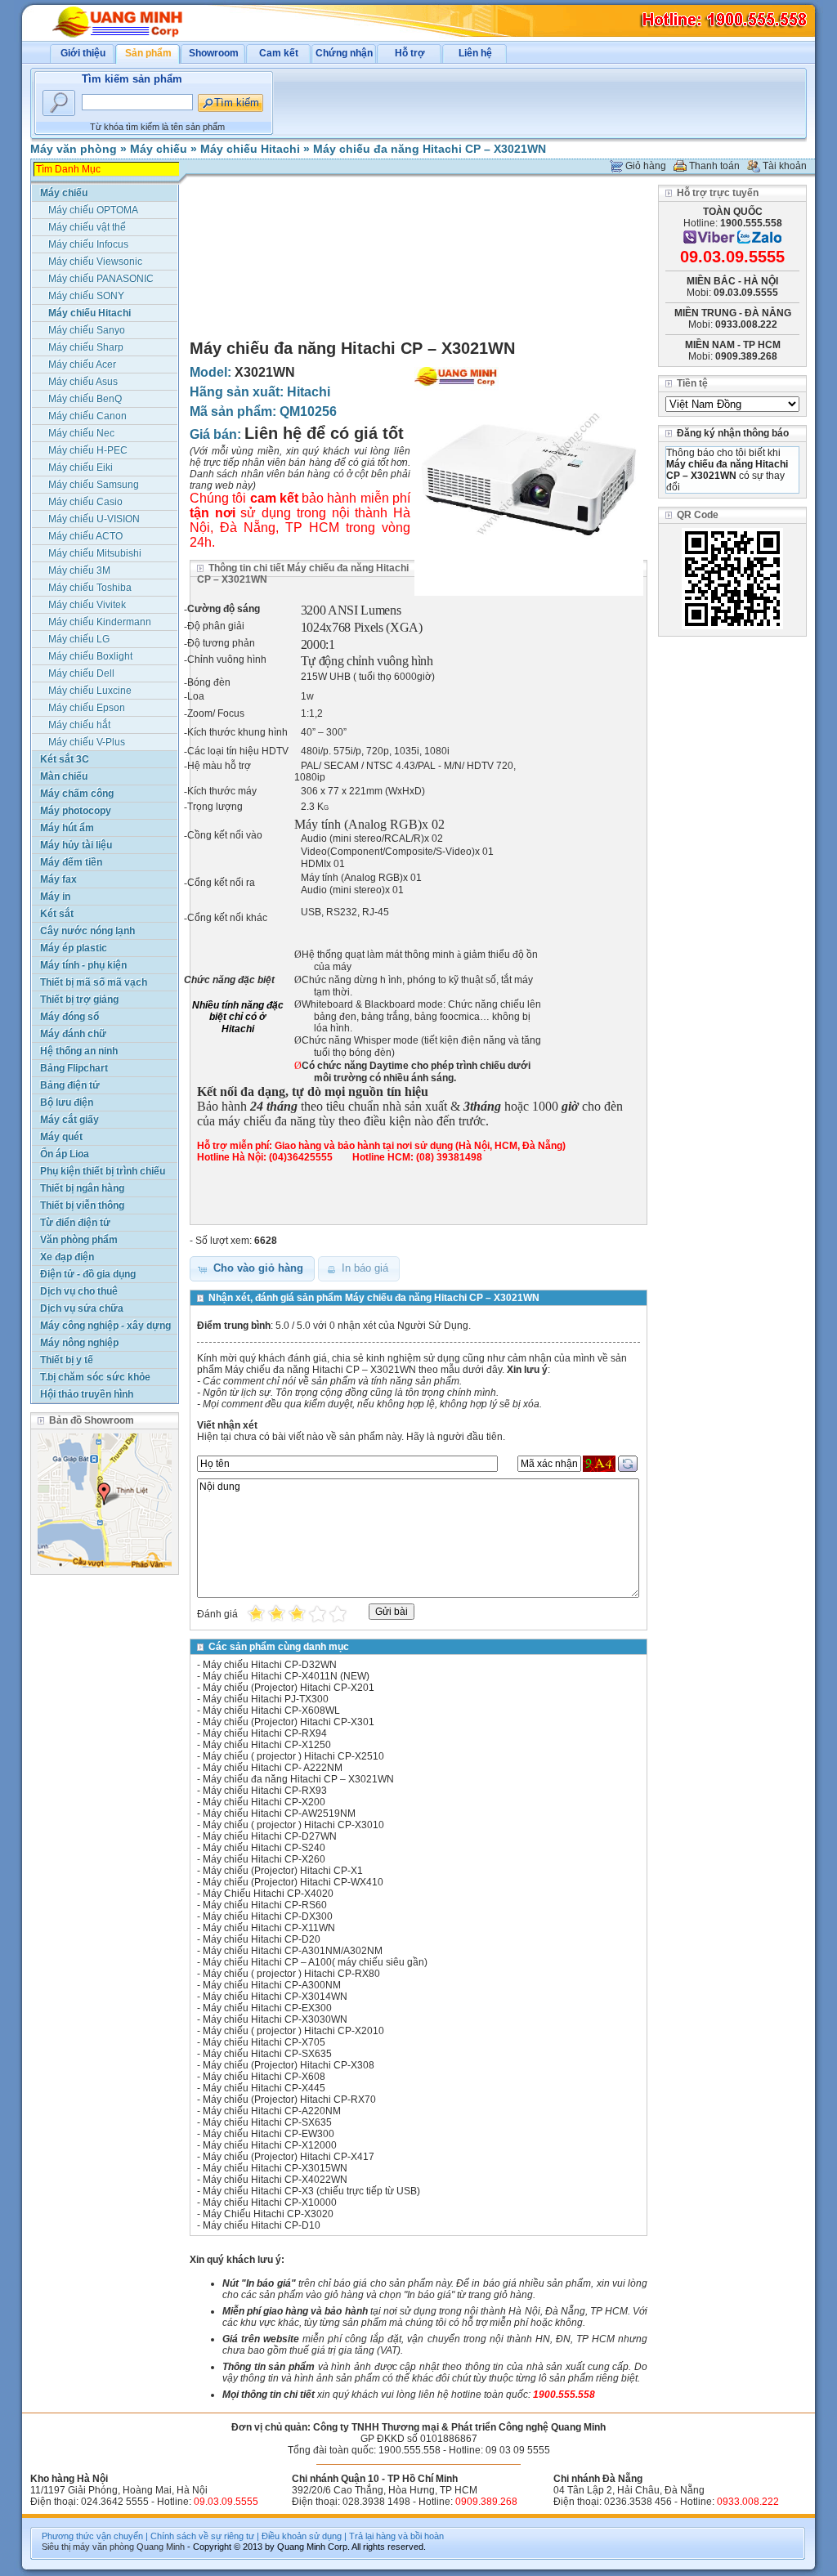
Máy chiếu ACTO (85, 536)
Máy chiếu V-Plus (87, 742)
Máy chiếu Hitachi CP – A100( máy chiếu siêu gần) (315, 1962)
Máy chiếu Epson (87, 708)
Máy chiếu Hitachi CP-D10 (262, 2225)
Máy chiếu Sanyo (87, 330)
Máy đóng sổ (69, 1017)
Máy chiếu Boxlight (90, 656)
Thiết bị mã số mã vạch (94, 982)
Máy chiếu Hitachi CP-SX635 (267, 2054)
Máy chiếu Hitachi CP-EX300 (267, 2008)
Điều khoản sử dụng (302, 2536)
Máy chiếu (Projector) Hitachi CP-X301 (289, 1722)
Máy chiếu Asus (83, 382)
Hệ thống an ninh (79, 1051)
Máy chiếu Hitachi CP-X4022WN (275, 2180)
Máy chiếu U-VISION (94, 519)
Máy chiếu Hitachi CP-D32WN (270, 1665)
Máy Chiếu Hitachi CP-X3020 (268, 2214)
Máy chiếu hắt (79, 725)
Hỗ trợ (410, 53)
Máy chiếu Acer (82, 364)
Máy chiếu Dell (81, 673)
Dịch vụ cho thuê (79, 1291)
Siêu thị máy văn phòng (88, 2547)
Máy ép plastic (74, 948)
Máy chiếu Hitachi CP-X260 (264, 1859)
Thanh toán (714, 166)
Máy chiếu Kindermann (100, 622)
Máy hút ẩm (67, 828)
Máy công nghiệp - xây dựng (105, 1326)
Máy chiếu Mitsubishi (95, 553)
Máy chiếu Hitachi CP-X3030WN (275, 2019)
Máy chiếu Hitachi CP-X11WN (269, 1928)
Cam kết (279, 53)
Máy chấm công (77, 794)
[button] (252, 1269)
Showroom (214, 53)
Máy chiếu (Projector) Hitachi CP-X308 (289, 2065)
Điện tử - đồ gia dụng (88, 1274)
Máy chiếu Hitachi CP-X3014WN (275, 1997)
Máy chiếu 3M (79, 570)
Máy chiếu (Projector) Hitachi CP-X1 (283, 1871)
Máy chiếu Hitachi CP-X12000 (270, 2145)
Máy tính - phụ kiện (83, 965)
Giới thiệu (83, 53)
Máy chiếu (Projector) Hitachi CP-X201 (289, 1688)
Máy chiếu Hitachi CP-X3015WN (275, 2168)
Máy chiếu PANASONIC (101, 279)
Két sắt (57, 914)
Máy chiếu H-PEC (88, 450)
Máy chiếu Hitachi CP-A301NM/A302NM (293, 1951)
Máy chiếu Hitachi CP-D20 (262, 1939)
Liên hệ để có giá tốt (324, 433)
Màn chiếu (64, 776)
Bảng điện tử (70, 1085)
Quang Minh (161, 2547)
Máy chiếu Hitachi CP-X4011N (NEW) (286, 1676)
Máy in (55, 897)
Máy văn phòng (74, 149)
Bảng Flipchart (74, 1068)
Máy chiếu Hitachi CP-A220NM (272, 2111)
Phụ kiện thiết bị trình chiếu (103, 1171)
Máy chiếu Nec (81, 433)
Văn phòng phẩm (79, 1240)
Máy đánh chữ (73, 1034)
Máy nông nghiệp (79, 1343)
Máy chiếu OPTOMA (93, 210)
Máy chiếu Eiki (81, 467)
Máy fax (58, 879)
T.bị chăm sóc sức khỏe (95, 1377)
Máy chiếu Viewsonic (95, 262)
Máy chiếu (159, 149)
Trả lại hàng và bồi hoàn (396, 2536)
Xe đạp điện (67, 1257)
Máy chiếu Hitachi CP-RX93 (265, 1791)
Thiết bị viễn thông (82, 1205)
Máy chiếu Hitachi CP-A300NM (272, 1985)
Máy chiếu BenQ (85, 399)
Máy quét (61, 1137)
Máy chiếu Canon (87, 416)
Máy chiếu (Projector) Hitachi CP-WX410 (293, 1882)
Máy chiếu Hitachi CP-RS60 (265, 1905)
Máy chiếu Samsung (94, 485)
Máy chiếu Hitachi (250, 149)
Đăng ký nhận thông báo (733, 433)
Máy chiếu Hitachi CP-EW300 (269, 2134)
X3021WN (265, 372)
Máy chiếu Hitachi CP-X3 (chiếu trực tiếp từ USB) (311, 2191)
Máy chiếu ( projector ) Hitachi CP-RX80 (291, 1974)
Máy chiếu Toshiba (90, 588)
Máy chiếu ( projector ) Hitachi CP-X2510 (293, 1756)
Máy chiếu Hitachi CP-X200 (264, 1802)
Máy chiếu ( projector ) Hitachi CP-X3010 (293, 1825)
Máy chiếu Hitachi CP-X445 (264, 2088)
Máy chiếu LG (79, 639)
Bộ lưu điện (67, 1102)
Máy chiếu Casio (85, 502)
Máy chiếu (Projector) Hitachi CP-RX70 (289, 2100)
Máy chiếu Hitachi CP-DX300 (268, 1916)
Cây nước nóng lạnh (87, 931)
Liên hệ (475, 53)
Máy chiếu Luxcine (90, 691)
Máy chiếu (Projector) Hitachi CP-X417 (289, 2157)
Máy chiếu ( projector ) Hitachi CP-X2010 (293, 2031)
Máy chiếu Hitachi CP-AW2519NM (279, 1813)
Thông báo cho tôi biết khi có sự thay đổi (727, 470)
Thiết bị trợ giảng (79, 1000)
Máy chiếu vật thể (87, 227)
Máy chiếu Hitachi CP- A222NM (273, 1768)
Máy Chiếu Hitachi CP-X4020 (268, 1894)
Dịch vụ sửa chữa (82, 1308)
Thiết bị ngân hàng (82, 1188)
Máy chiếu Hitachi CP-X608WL (271, 1711)
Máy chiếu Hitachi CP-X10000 (270, 2203)
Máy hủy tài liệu (76, 845)
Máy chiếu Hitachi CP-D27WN (270, 1836)
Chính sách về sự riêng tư (202, 2536)
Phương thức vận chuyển (92, 2536)
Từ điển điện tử (75, 1223)
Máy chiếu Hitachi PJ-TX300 (266, 1699)
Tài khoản (785, 166)
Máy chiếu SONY (86, 296)
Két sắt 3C (65, 759)
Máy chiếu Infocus (88, 244)
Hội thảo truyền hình (87, 1394)
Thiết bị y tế (67, 1360)
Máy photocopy (76, 811)
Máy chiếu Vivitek (87, 605)
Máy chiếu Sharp (86, 347)
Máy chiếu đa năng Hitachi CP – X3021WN (430, 149)
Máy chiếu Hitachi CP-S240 (264, 1848)
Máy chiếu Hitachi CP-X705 (264, 2042)
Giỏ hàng (646, 166)
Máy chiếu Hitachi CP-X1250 (267, 1745)
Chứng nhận (344, 53)
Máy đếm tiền (71, 862)
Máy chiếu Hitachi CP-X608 (264, 2077)
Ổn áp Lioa (65, 1154)
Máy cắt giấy (69, 1120)
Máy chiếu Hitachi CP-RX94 (265, 1733)
